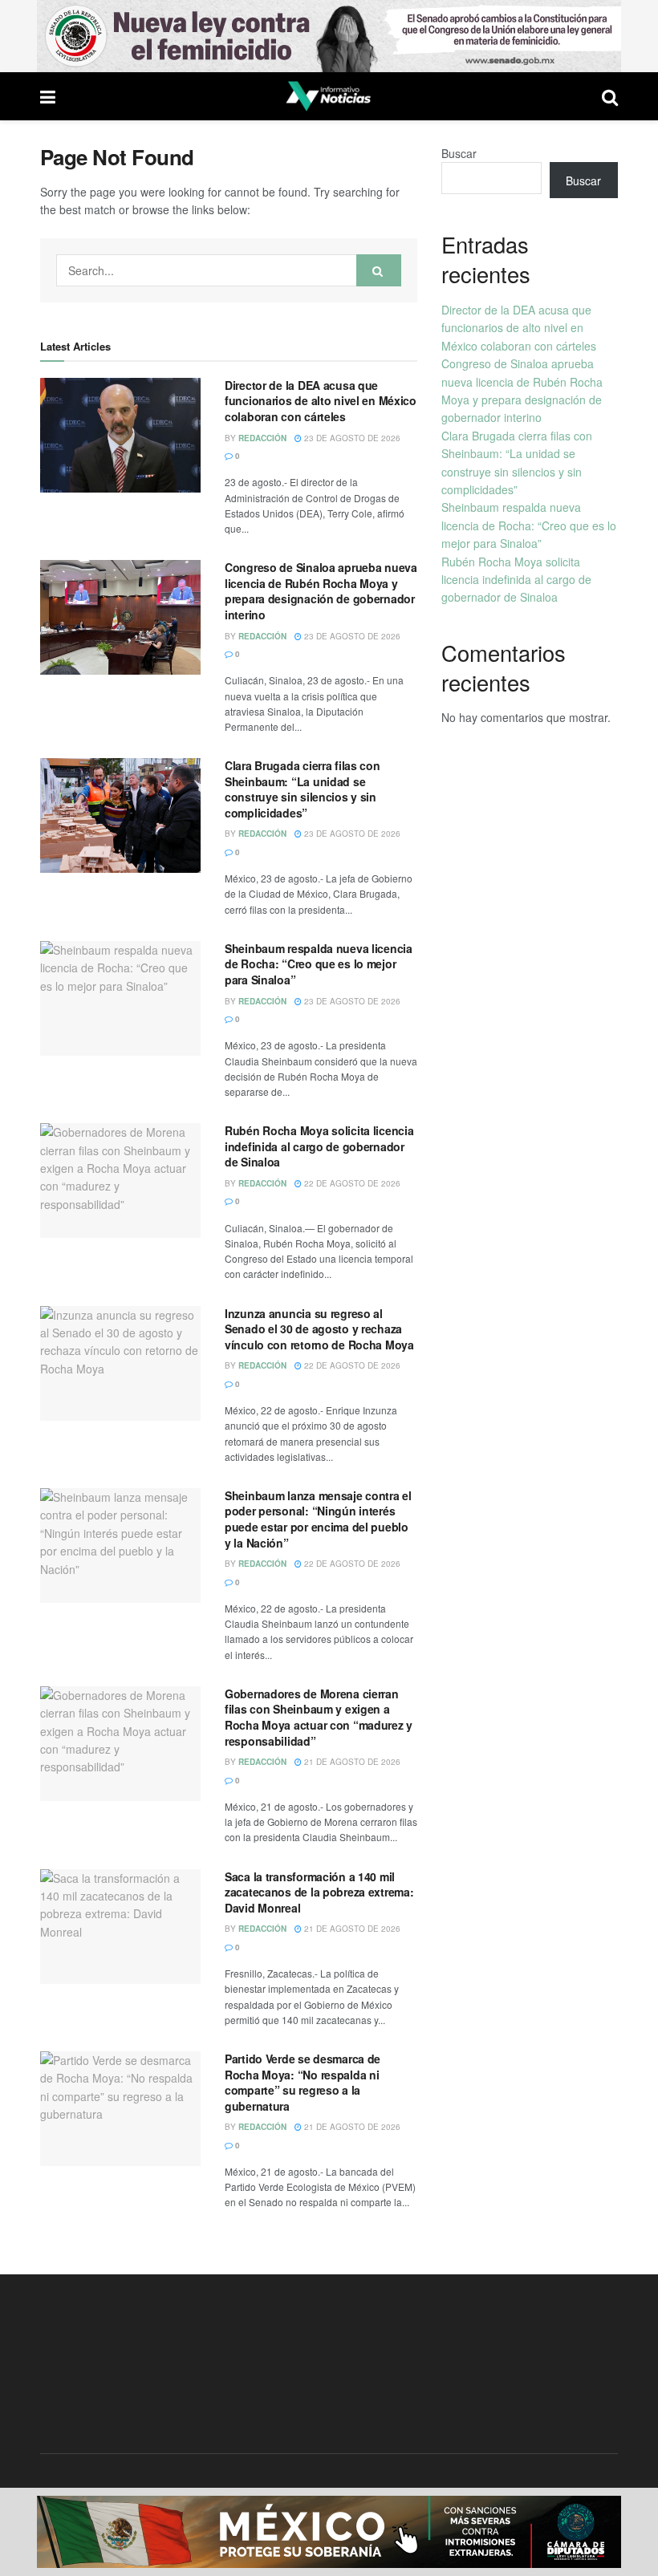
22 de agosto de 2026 (351, 1183)
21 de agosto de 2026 (351, 1762)
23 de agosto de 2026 (351, 438)
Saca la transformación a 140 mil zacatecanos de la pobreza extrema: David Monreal (319, 1892)
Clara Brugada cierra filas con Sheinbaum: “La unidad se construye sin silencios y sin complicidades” (303, 789)
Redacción (262, 438)
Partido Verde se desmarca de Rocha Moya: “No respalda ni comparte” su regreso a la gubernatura (303, 2082)
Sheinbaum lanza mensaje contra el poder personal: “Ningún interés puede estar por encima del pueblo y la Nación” (318, 1519)
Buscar (459, 153)
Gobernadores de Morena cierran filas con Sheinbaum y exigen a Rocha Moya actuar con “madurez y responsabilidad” (319, 1717)
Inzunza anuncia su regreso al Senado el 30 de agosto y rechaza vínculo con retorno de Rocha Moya (319, 1329)
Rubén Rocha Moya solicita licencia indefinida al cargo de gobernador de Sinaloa (319, 1146)
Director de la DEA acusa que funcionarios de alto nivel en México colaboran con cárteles (321, 401)
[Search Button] (379, 270)
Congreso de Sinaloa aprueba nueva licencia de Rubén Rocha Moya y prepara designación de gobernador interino (321, 591)
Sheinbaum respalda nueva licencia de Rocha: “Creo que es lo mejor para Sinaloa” (319, 964)
